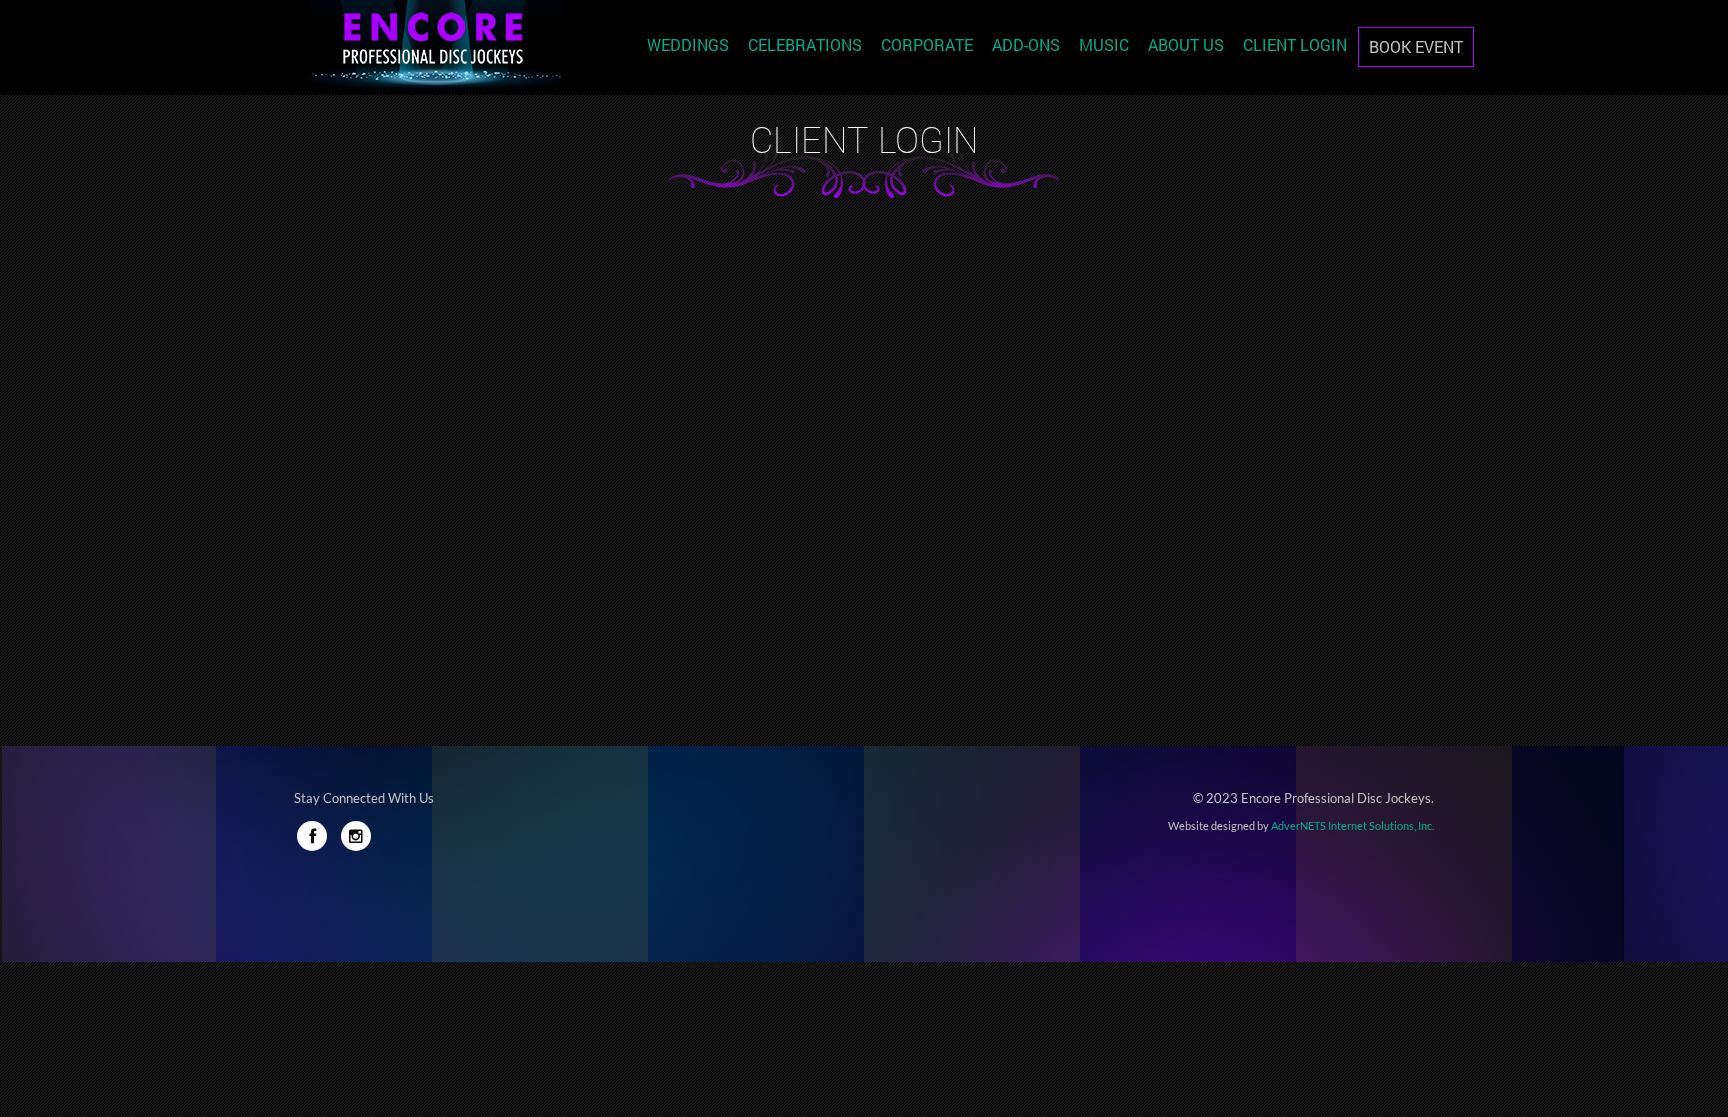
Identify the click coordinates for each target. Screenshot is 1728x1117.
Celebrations (805, 44)
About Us (1186, 44)
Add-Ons (1026, 44)
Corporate (927, 44)
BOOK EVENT (1416, 46)
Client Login (1295, 44)
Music (1104, 44)
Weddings (688, 44)
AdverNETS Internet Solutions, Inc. (1352, 825)
